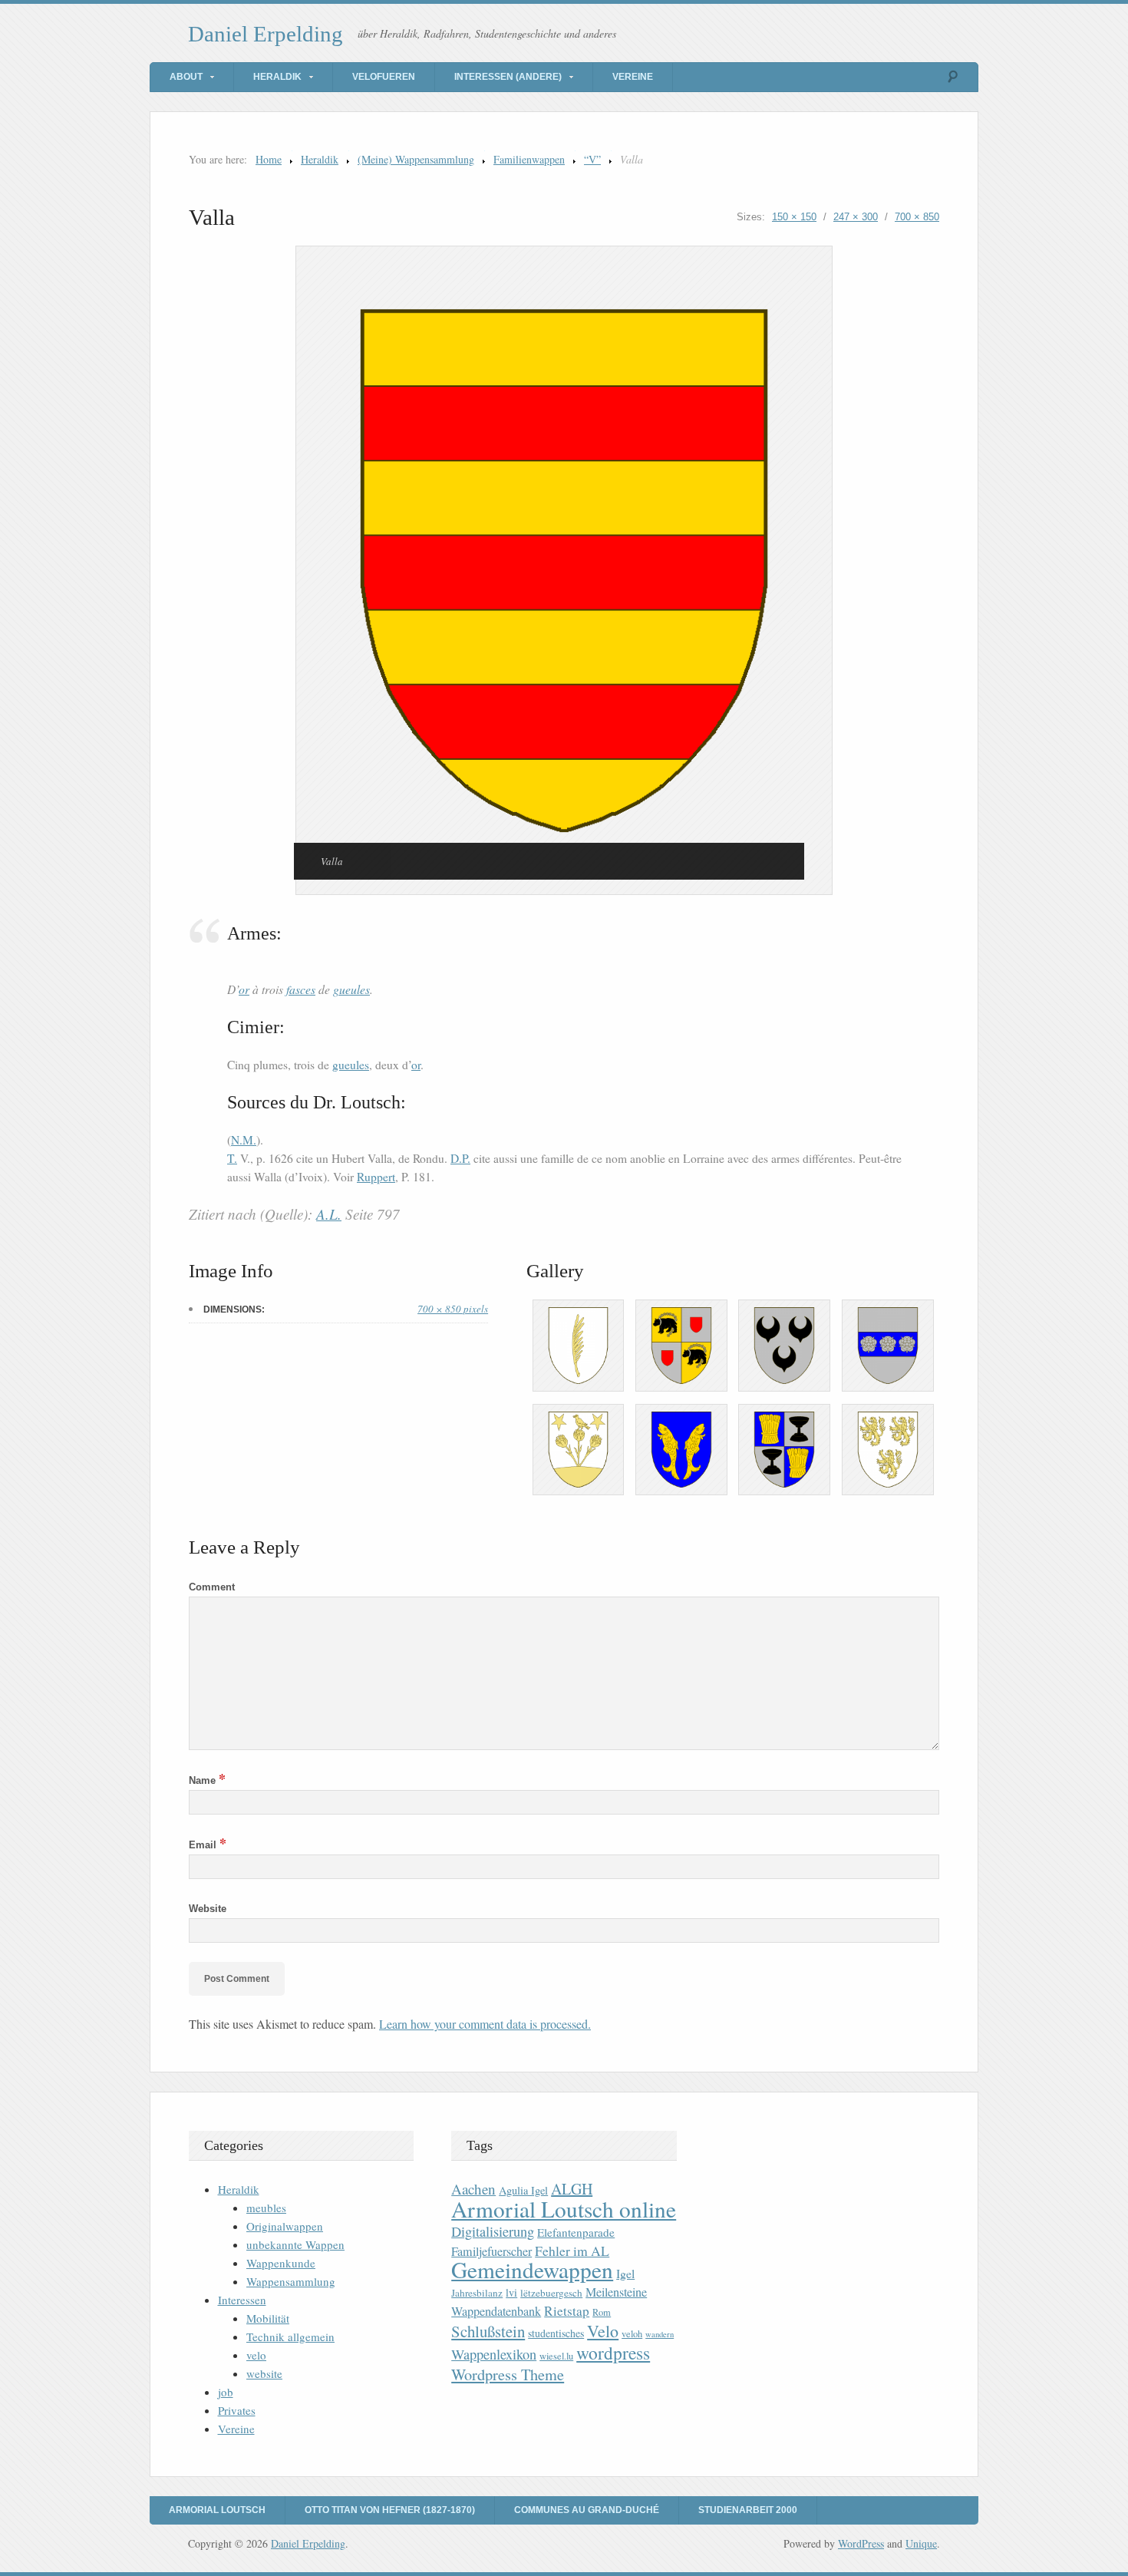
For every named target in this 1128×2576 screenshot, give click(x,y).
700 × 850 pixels (453, 1309)
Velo (603, 2331)
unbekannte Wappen (295, 2244)
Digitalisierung (493, 2231)
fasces (301, 989)
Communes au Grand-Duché (587, 2510)
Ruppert (376, 1177)
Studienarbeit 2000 (748, 2510)
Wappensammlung (291, 2281)
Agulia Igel (523, 2190)
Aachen (473, 2189)
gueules (351, 989)
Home (269, 159)
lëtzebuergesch (551, 2293)
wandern (660, 2334)
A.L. (329, 1214)
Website (208, 1909)
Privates (237, 2410)
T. (232, 1158)
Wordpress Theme (508, 2375)
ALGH (572, 2189)
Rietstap (567, 2311)
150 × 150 (794, 217)
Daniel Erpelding (266, 34)
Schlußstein (488, 2331)
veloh (632, 2334)
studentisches (556, 2333)
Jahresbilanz (477, 2293)
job (226, 2392)
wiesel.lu (556, 2356)
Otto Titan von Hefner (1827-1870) (390, 2510)
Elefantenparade (576, 2232)
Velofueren (384, 77)
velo (256, 2355)
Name (207, 1780)
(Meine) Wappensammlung (416, 159)
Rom (602, 2312)
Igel (625, 2273)
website (264, 2373)
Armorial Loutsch (217, 2510)
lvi (511, 2292)
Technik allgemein (290, 2337)
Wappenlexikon (494, 2354)
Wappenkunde (281, 2263)
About (186, 77)
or (244, 989)
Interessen (242, 2300)
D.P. (460, 1158)
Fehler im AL (572, 2251)
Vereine (633, 77)
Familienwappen (529, 159)
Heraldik (277, 77)
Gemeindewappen (532, 2269)
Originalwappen (285, 2226)
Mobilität (268, 2318)
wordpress (613, 2353)
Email (208, 1845)
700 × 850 (917, 217)
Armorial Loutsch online (564, 2209)
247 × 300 (856, 217)
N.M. (244, 1140)
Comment (212, 1587)
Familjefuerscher (491, 2251)
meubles (266, 2208)
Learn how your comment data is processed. (485, 2024)
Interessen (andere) (508, 77)
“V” (592, 159)
